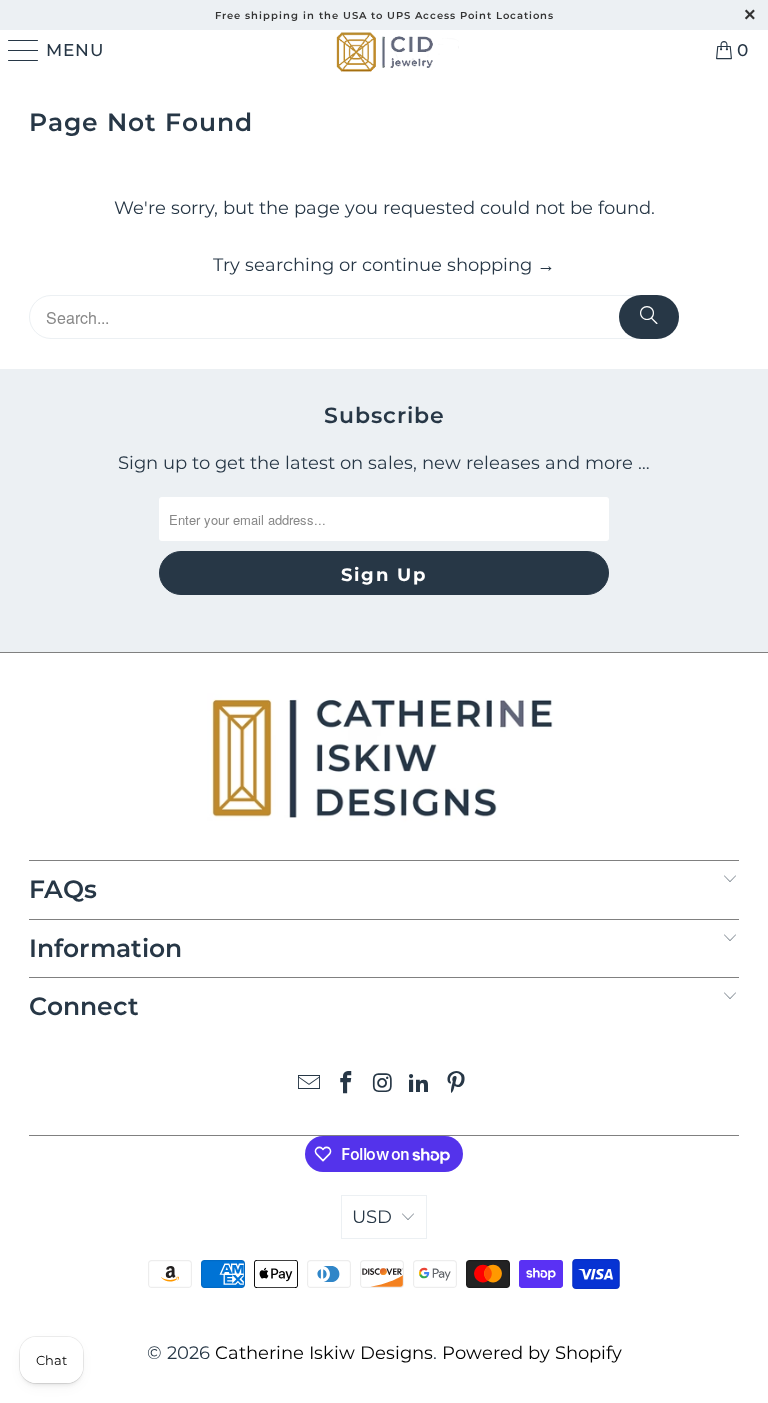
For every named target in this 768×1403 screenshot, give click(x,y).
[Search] (649, 317)
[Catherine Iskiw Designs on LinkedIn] (420, 1084)
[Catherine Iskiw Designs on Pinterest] (457, 1084)
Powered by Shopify (532, 1353)
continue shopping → (458, 265)
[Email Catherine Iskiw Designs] (310, 1084)
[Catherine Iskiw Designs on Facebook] (346, 1084)
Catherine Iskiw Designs (324, 1353)
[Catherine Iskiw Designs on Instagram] (383, 1084)
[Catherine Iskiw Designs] (384, 50)
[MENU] (20, 50)
